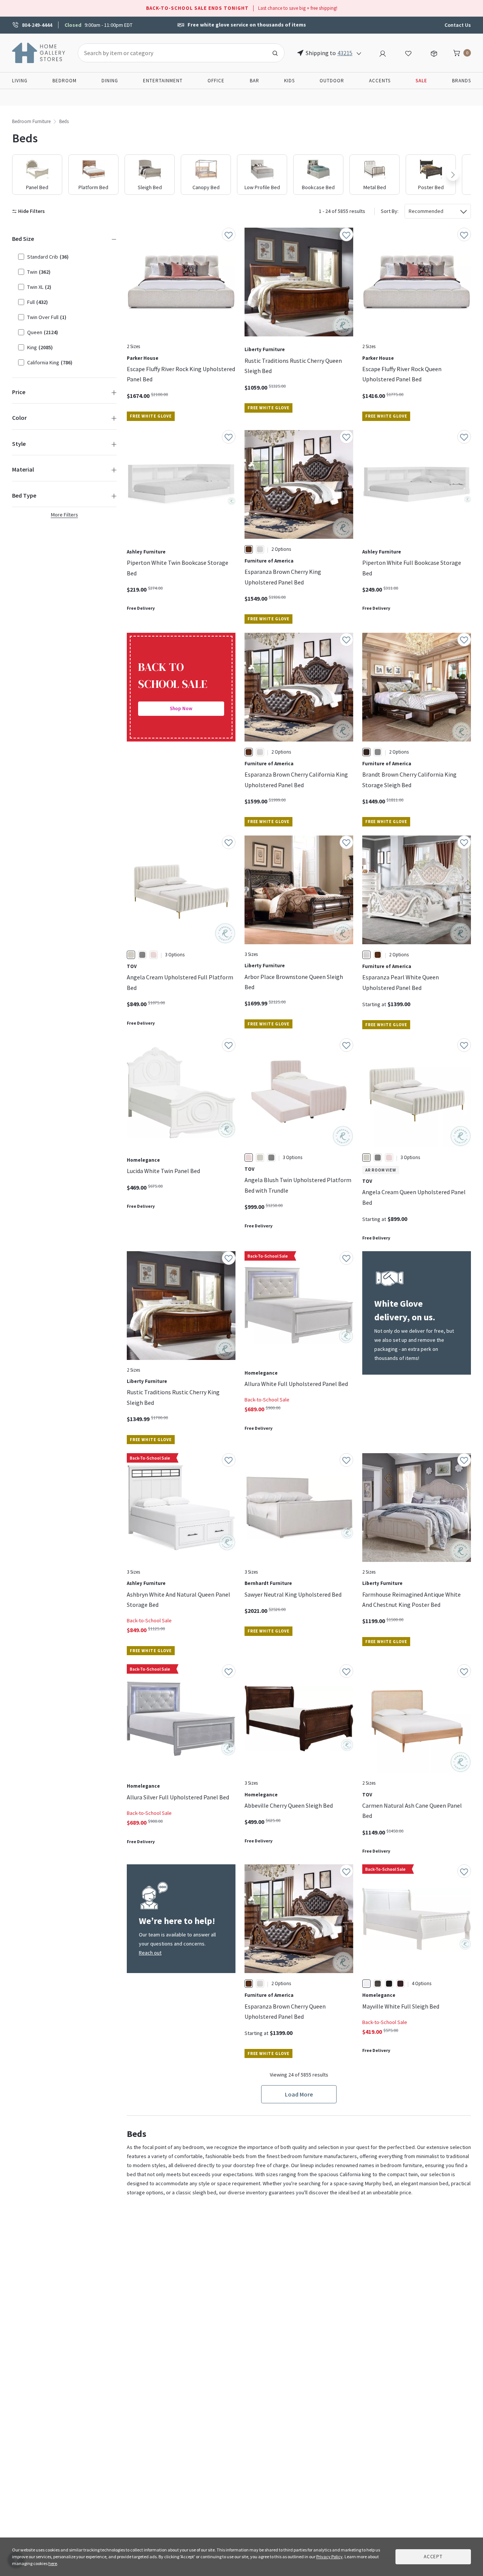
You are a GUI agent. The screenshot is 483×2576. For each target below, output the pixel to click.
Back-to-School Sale (267, 1400)
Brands (461, 81)
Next (453, 175)
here (53, 2563)
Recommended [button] (426, 211)
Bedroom (65, 81)
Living (20, 81)
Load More (299, 2094)
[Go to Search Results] (275, 53)
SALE (421, 81)
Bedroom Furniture (31, 121)
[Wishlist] (408, 52)
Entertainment (163, 81)
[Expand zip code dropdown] (359, 53)
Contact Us (458, 25)
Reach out (150, 1953)
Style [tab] (19, 444)
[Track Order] (434, 52)
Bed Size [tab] (23, 239)
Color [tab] (19, 418)
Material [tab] (23, 469)
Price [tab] (19, 392)
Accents (380, 81)
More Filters (65, 515)
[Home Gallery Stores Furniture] (39, 52)
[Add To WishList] (229, 234)
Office (216, 81)
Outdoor (332, 81)
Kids (289, 81)
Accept (433, 2557)
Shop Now (181, 708)
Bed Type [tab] (24, 495)
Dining (110, 81)
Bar (255, 81)
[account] (383, 52)
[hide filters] (30, 211)
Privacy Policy (329, 2557)
